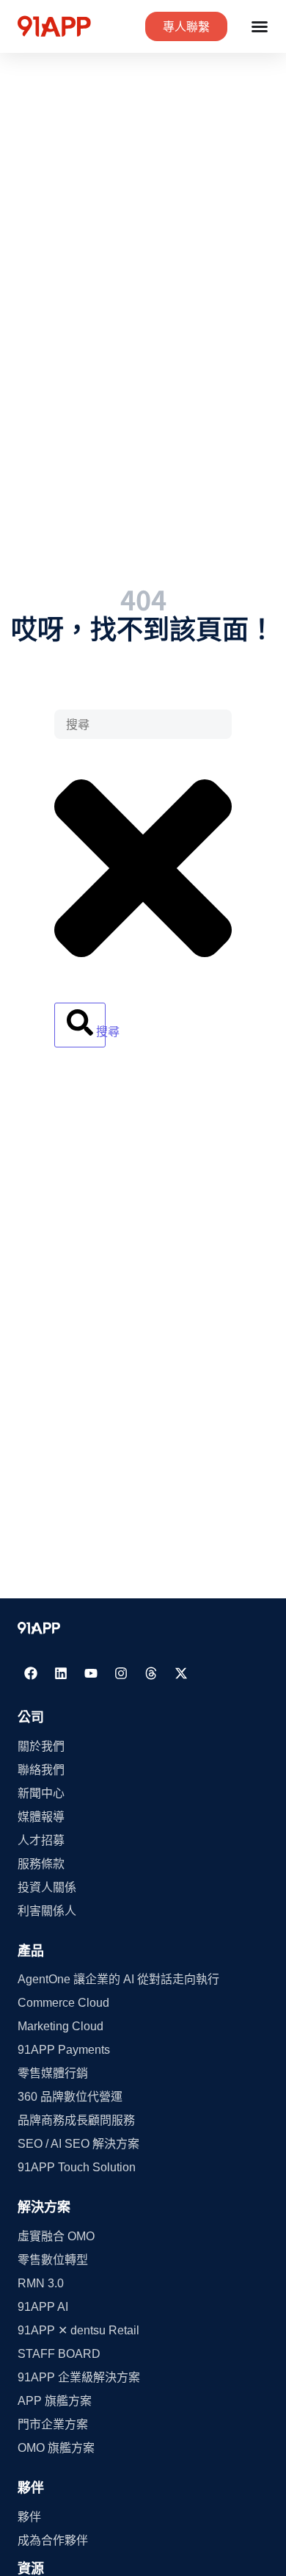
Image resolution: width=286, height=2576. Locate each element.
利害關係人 (47, 1911)
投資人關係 (47, 1887)
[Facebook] (31, 1673)
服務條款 (41, 1864)
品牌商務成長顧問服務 (76, 2120)
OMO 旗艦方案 (56, 2448)
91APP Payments (64, 2050)
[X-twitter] (181, 1673)
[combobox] (143, 724)
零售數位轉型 (53, 2260)
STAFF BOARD (59, 2354)
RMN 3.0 (41, 2283)
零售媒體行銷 (53, 2073)
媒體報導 (41, 1817)
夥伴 (29, 2517)
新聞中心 (41, 1793)
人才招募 (41, 1840)
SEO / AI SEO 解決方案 (78, 2144)
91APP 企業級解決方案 (79, 2377)
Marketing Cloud (60, 2026)
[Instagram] (121, 1673)
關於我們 (41, 1746)
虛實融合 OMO (56, 2236)
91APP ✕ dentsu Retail (78, 2330)
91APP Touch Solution (77, 2167)
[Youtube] (91, 1673)
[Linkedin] (61, 1673)
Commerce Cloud (63, 2003)
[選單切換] (260, 26)
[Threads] (151, 1673)
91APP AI (43, 2307)
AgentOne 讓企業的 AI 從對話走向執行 (118, 1979)
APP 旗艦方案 (55, 2401)
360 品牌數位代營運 (70, 2097)
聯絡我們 (41, 1770)
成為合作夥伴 (53, 2540)
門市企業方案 (53, 2424)
